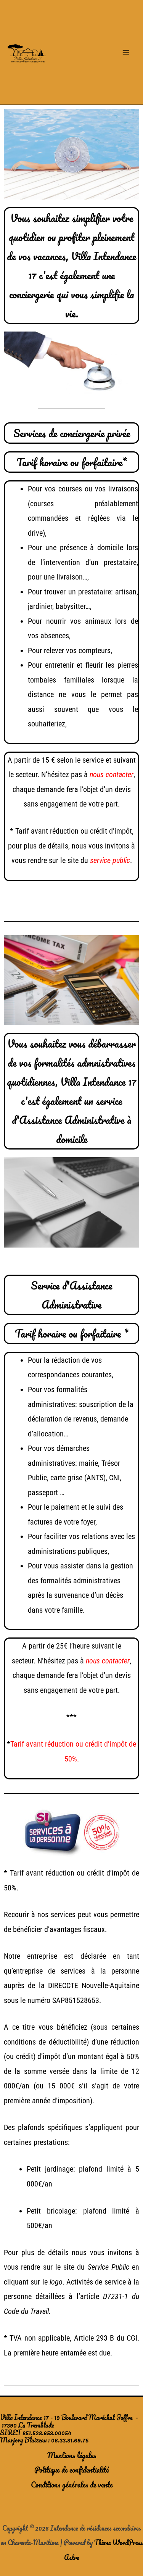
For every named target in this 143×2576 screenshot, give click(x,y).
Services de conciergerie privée (72, 433)
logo (56, 2282)
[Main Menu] (126, 52)
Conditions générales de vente (72, 2484)
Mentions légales (72, 2455)
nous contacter (112, 774)
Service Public (108, 2267)
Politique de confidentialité (71, 2470)
